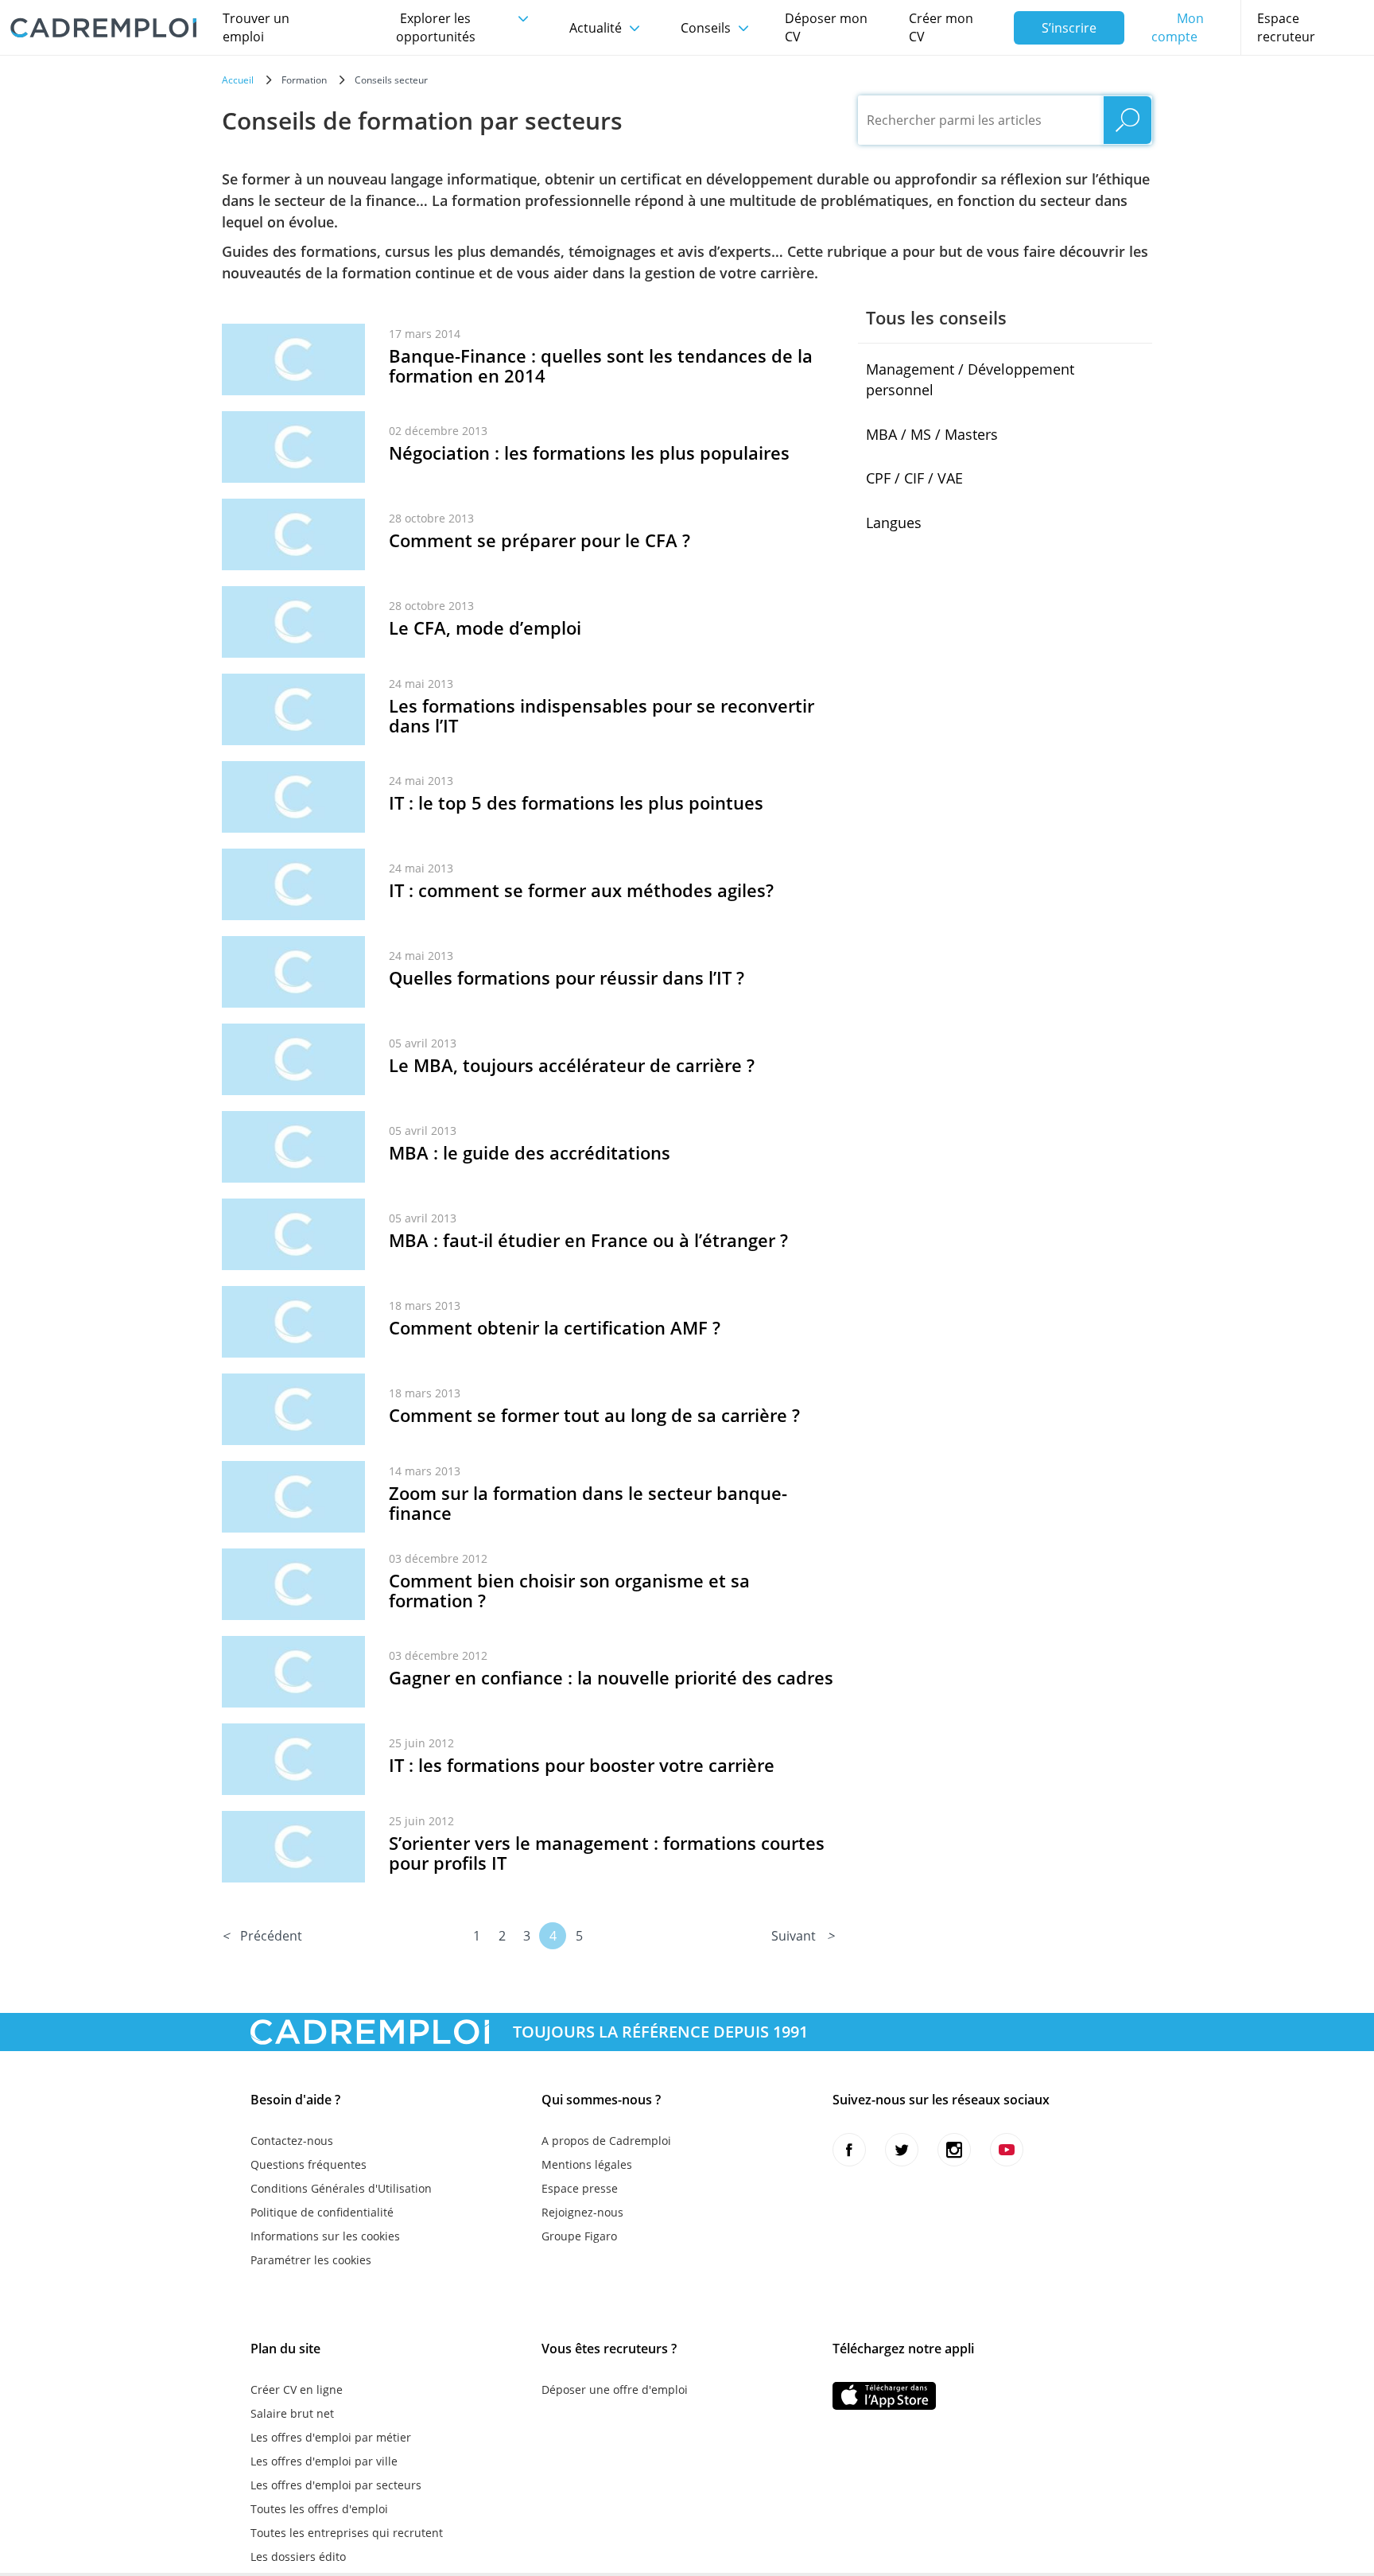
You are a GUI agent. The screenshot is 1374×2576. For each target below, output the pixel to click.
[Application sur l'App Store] (884, 2396)
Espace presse (580, 2188)
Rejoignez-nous (582, 2212)
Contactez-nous (292, 2141)
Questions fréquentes (309, 2164)
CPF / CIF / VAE (914, 478)
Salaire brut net (292, 2413)
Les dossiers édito (298, 2557)
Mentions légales (587, 2164)
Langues (894, 523)
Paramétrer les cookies (311, 2260)
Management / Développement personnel (970, 379)
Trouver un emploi (256, 27)
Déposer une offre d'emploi (615, 2390)
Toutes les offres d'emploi (319, 2509)
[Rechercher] (1128, 120)
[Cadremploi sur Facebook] (849, 2150)
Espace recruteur (1286, 27)
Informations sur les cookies (325, 2236)
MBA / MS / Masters (932, 434)
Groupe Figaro (579, 2236)
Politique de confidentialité (322, 2212)
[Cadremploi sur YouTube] (1007, 2150)
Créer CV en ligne (297, 2390)
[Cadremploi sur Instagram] (954, 2150)
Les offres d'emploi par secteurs (336, 2485)
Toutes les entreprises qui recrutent (347, 2533)
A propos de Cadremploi (606, 2141)
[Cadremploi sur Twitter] (902, 2150)
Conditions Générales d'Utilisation (341, 2188)
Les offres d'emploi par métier (331, 2437)
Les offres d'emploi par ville (324, 2461)
